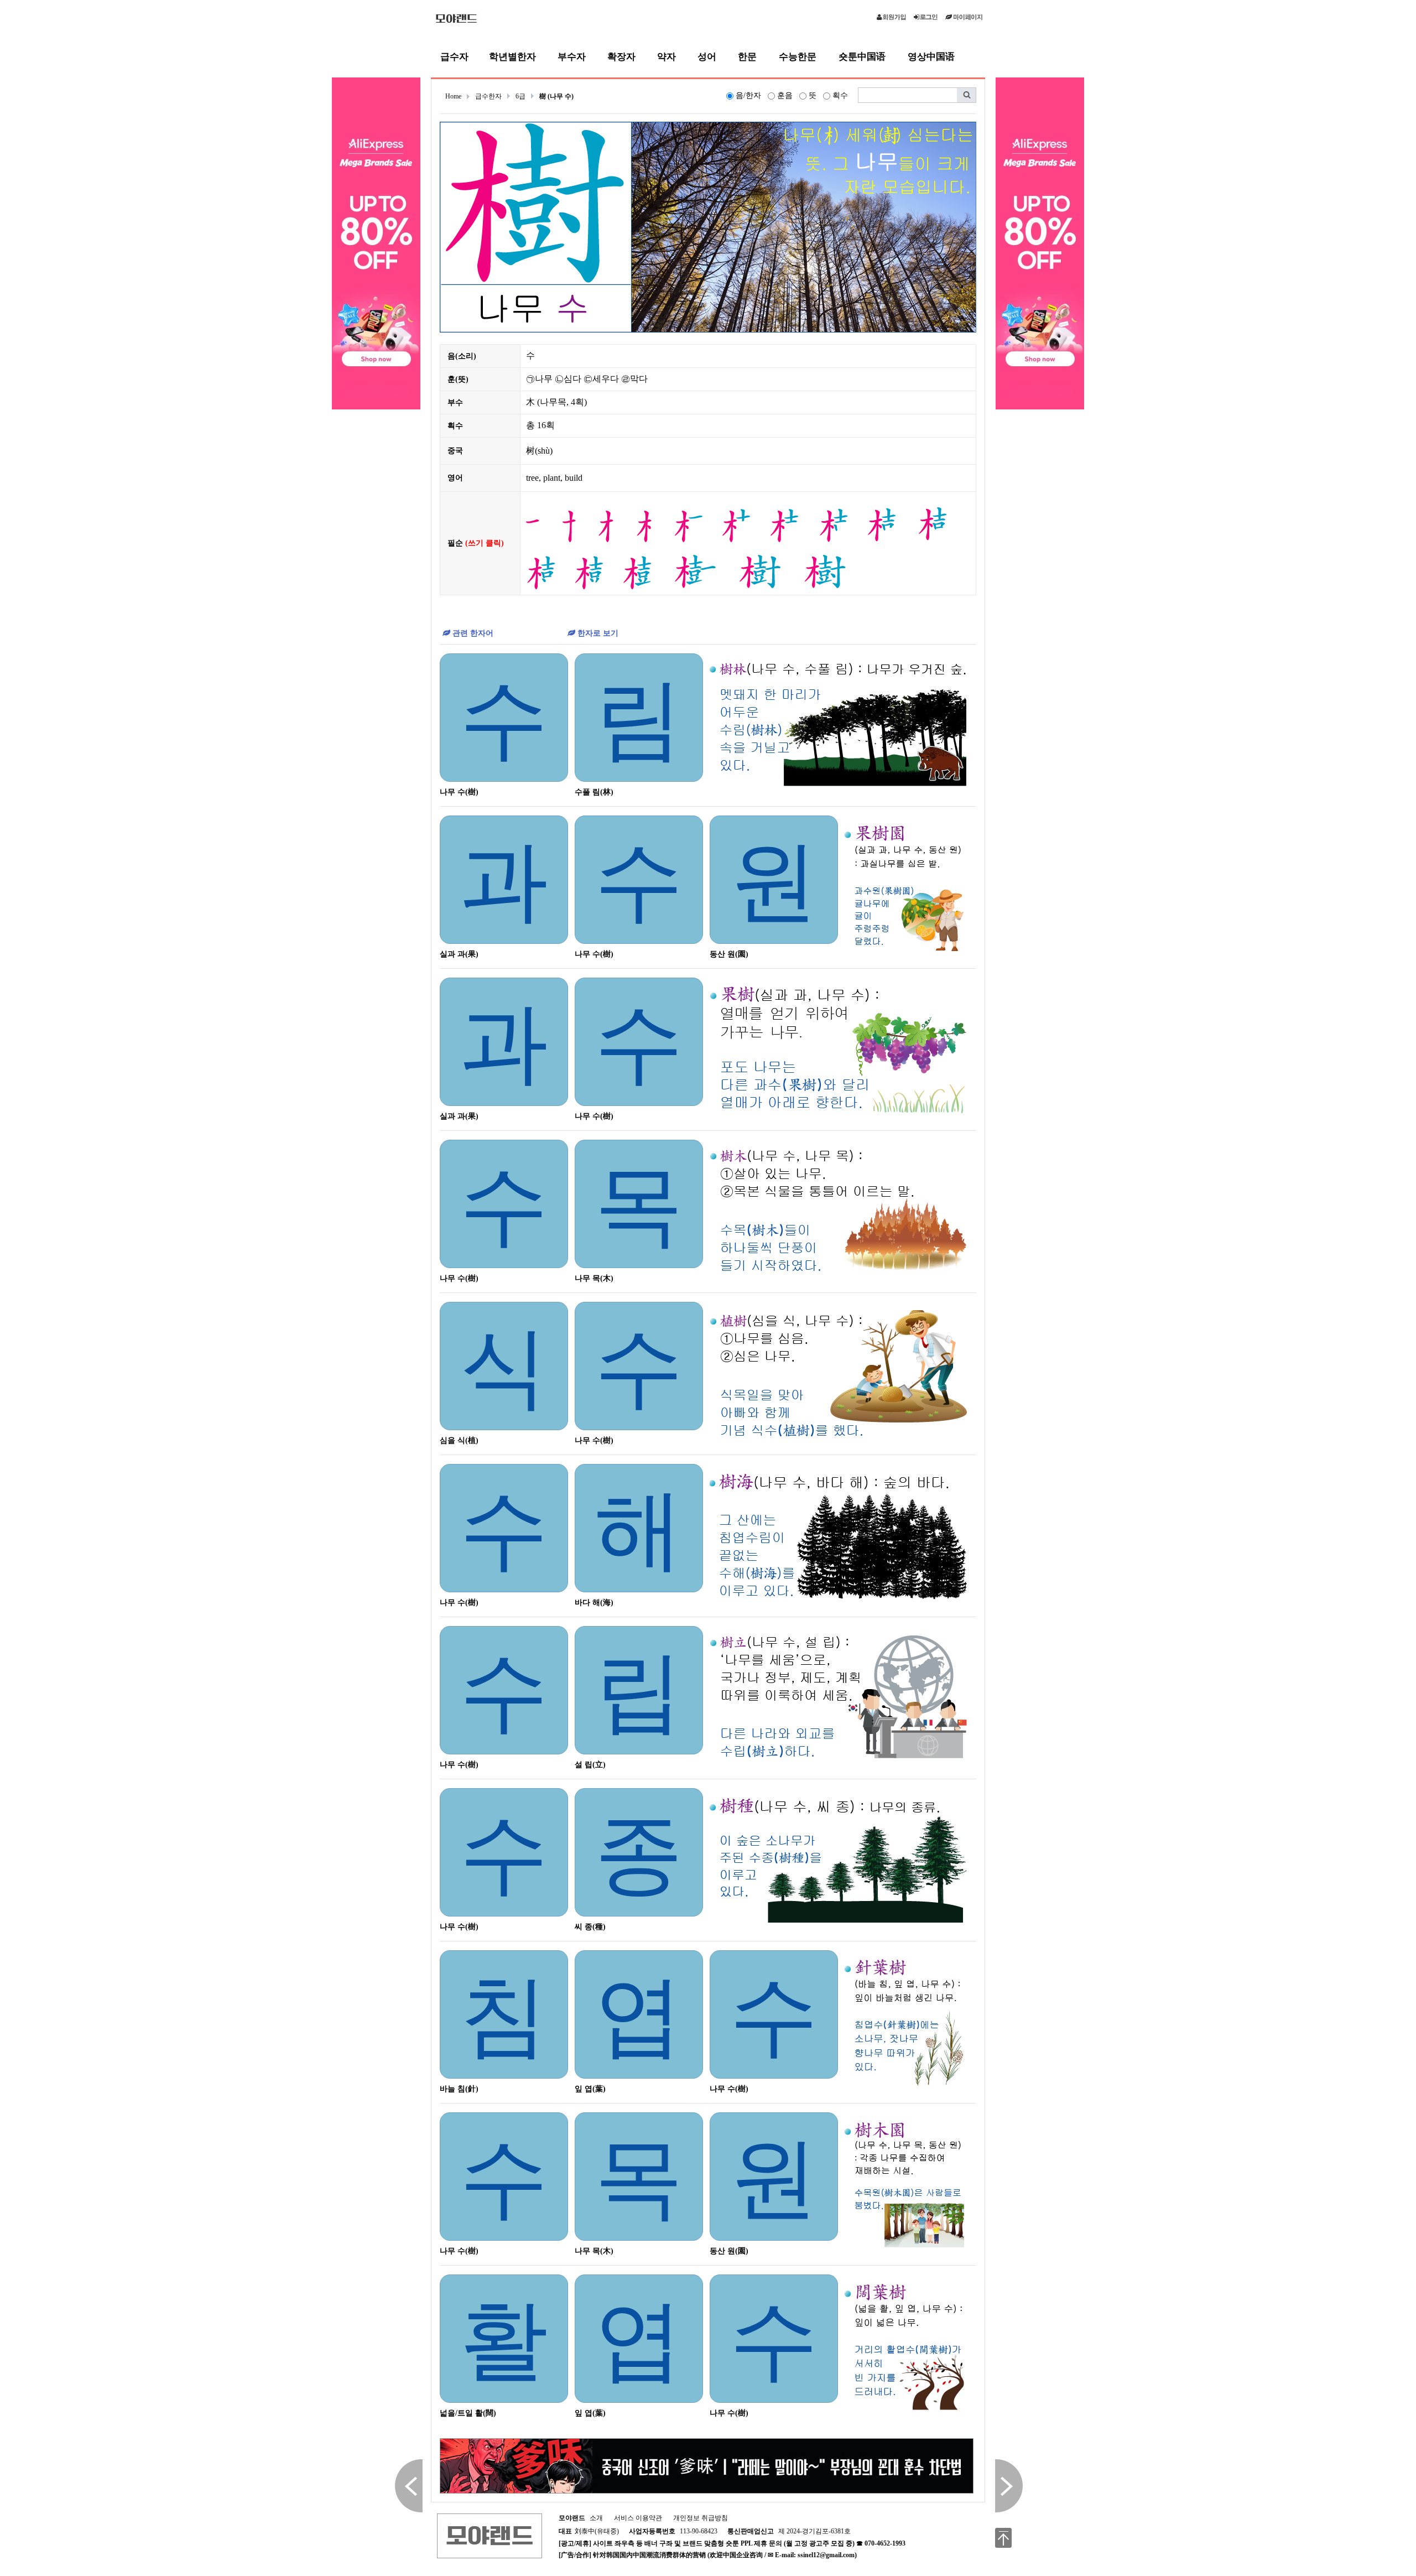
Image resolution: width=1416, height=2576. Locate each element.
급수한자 (488, 96)
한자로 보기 (597, 633)
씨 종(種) (590, 1927)
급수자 (454, 57)
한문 (747, 57)
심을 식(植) (459, 1440)
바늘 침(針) (459, 2089)
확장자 (621, 57)
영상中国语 (931, 57)
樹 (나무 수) (556, 96)
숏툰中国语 (862, 57)
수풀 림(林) (594, 792)
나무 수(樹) (459, 792)
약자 (667, 57)
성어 (707, 57)
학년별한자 (512, 57)
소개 (581, 2518)
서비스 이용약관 (638, 2518)
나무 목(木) (594, 1278)
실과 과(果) (459, 954)
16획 (546, 425)
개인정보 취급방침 (701, 2518)
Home (453, 96)
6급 (520, 96)
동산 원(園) (729, 954)
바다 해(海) (594, 1603)
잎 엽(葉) (590, 2089)
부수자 (572, 57)
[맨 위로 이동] (1003, 2538)
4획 (577, 402)
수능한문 (798, 57)
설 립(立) (590, 1765)
